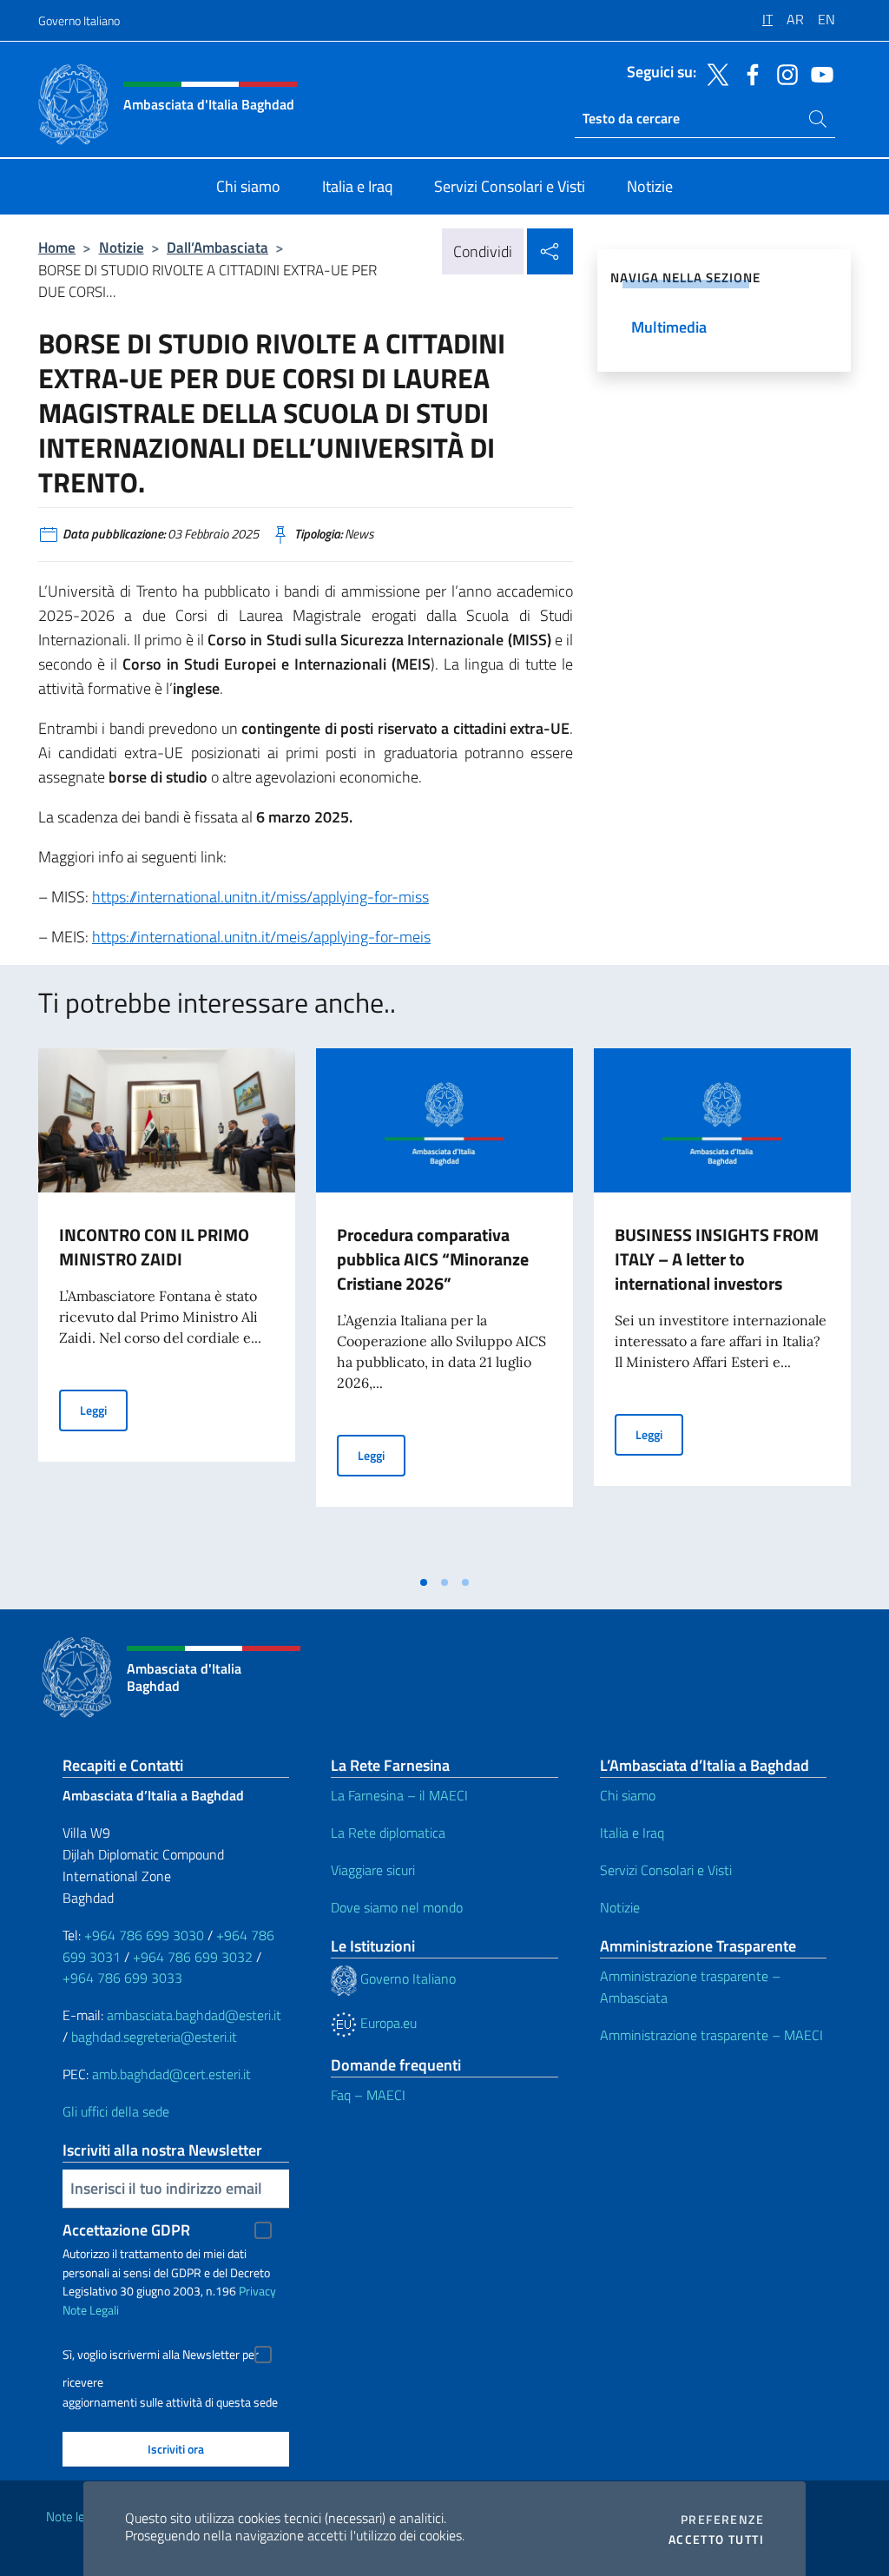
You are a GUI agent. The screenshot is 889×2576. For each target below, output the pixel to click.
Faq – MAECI (368, 2095)
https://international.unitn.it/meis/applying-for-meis (261, 937)
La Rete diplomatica (388, 1833)
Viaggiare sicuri (373, 1870)
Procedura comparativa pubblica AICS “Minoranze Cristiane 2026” (433, 1259)
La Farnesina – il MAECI (399, 1795)
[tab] (424, 1582)
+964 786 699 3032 (193, 1957)
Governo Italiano (79, 20)
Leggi (104, 1410)
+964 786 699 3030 (144, 1935)
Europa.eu (387, 2023)
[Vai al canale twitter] (714, 73)
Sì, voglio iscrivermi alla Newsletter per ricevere (161, 2357)
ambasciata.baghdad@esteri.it (194, 2015)
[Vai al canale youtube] (818, 73)
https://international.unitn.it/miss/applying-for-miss (260, 897)
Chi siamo (628, 1795)
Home (57, 247)
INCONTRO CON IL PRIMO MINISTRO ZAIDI (154, 1247)
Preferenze (722, 2520)
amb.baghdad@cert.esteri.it (171, 2074)
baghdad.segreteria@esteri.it (154, 2037)
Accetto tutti (716, 2540)
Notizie (122, 247)
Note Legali (91, 2310)
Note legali (75, 2517)
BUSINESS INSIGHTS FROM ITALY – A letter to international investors (717, 1259)
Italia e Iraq (632, 1833)
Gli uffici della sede (116, 2111)
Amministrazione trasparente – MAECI (711, 2035)
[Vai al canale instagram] (783, 73)
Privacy (257, 2291)
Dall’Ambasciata (217, 247)
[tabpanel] (167, 1307)
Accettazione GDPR (126, 2230)
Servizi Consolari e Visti (666, 1870)
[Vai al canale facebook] (748, 73)
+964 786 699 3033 (122, 1978)
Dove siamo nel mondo (397, 1907)
